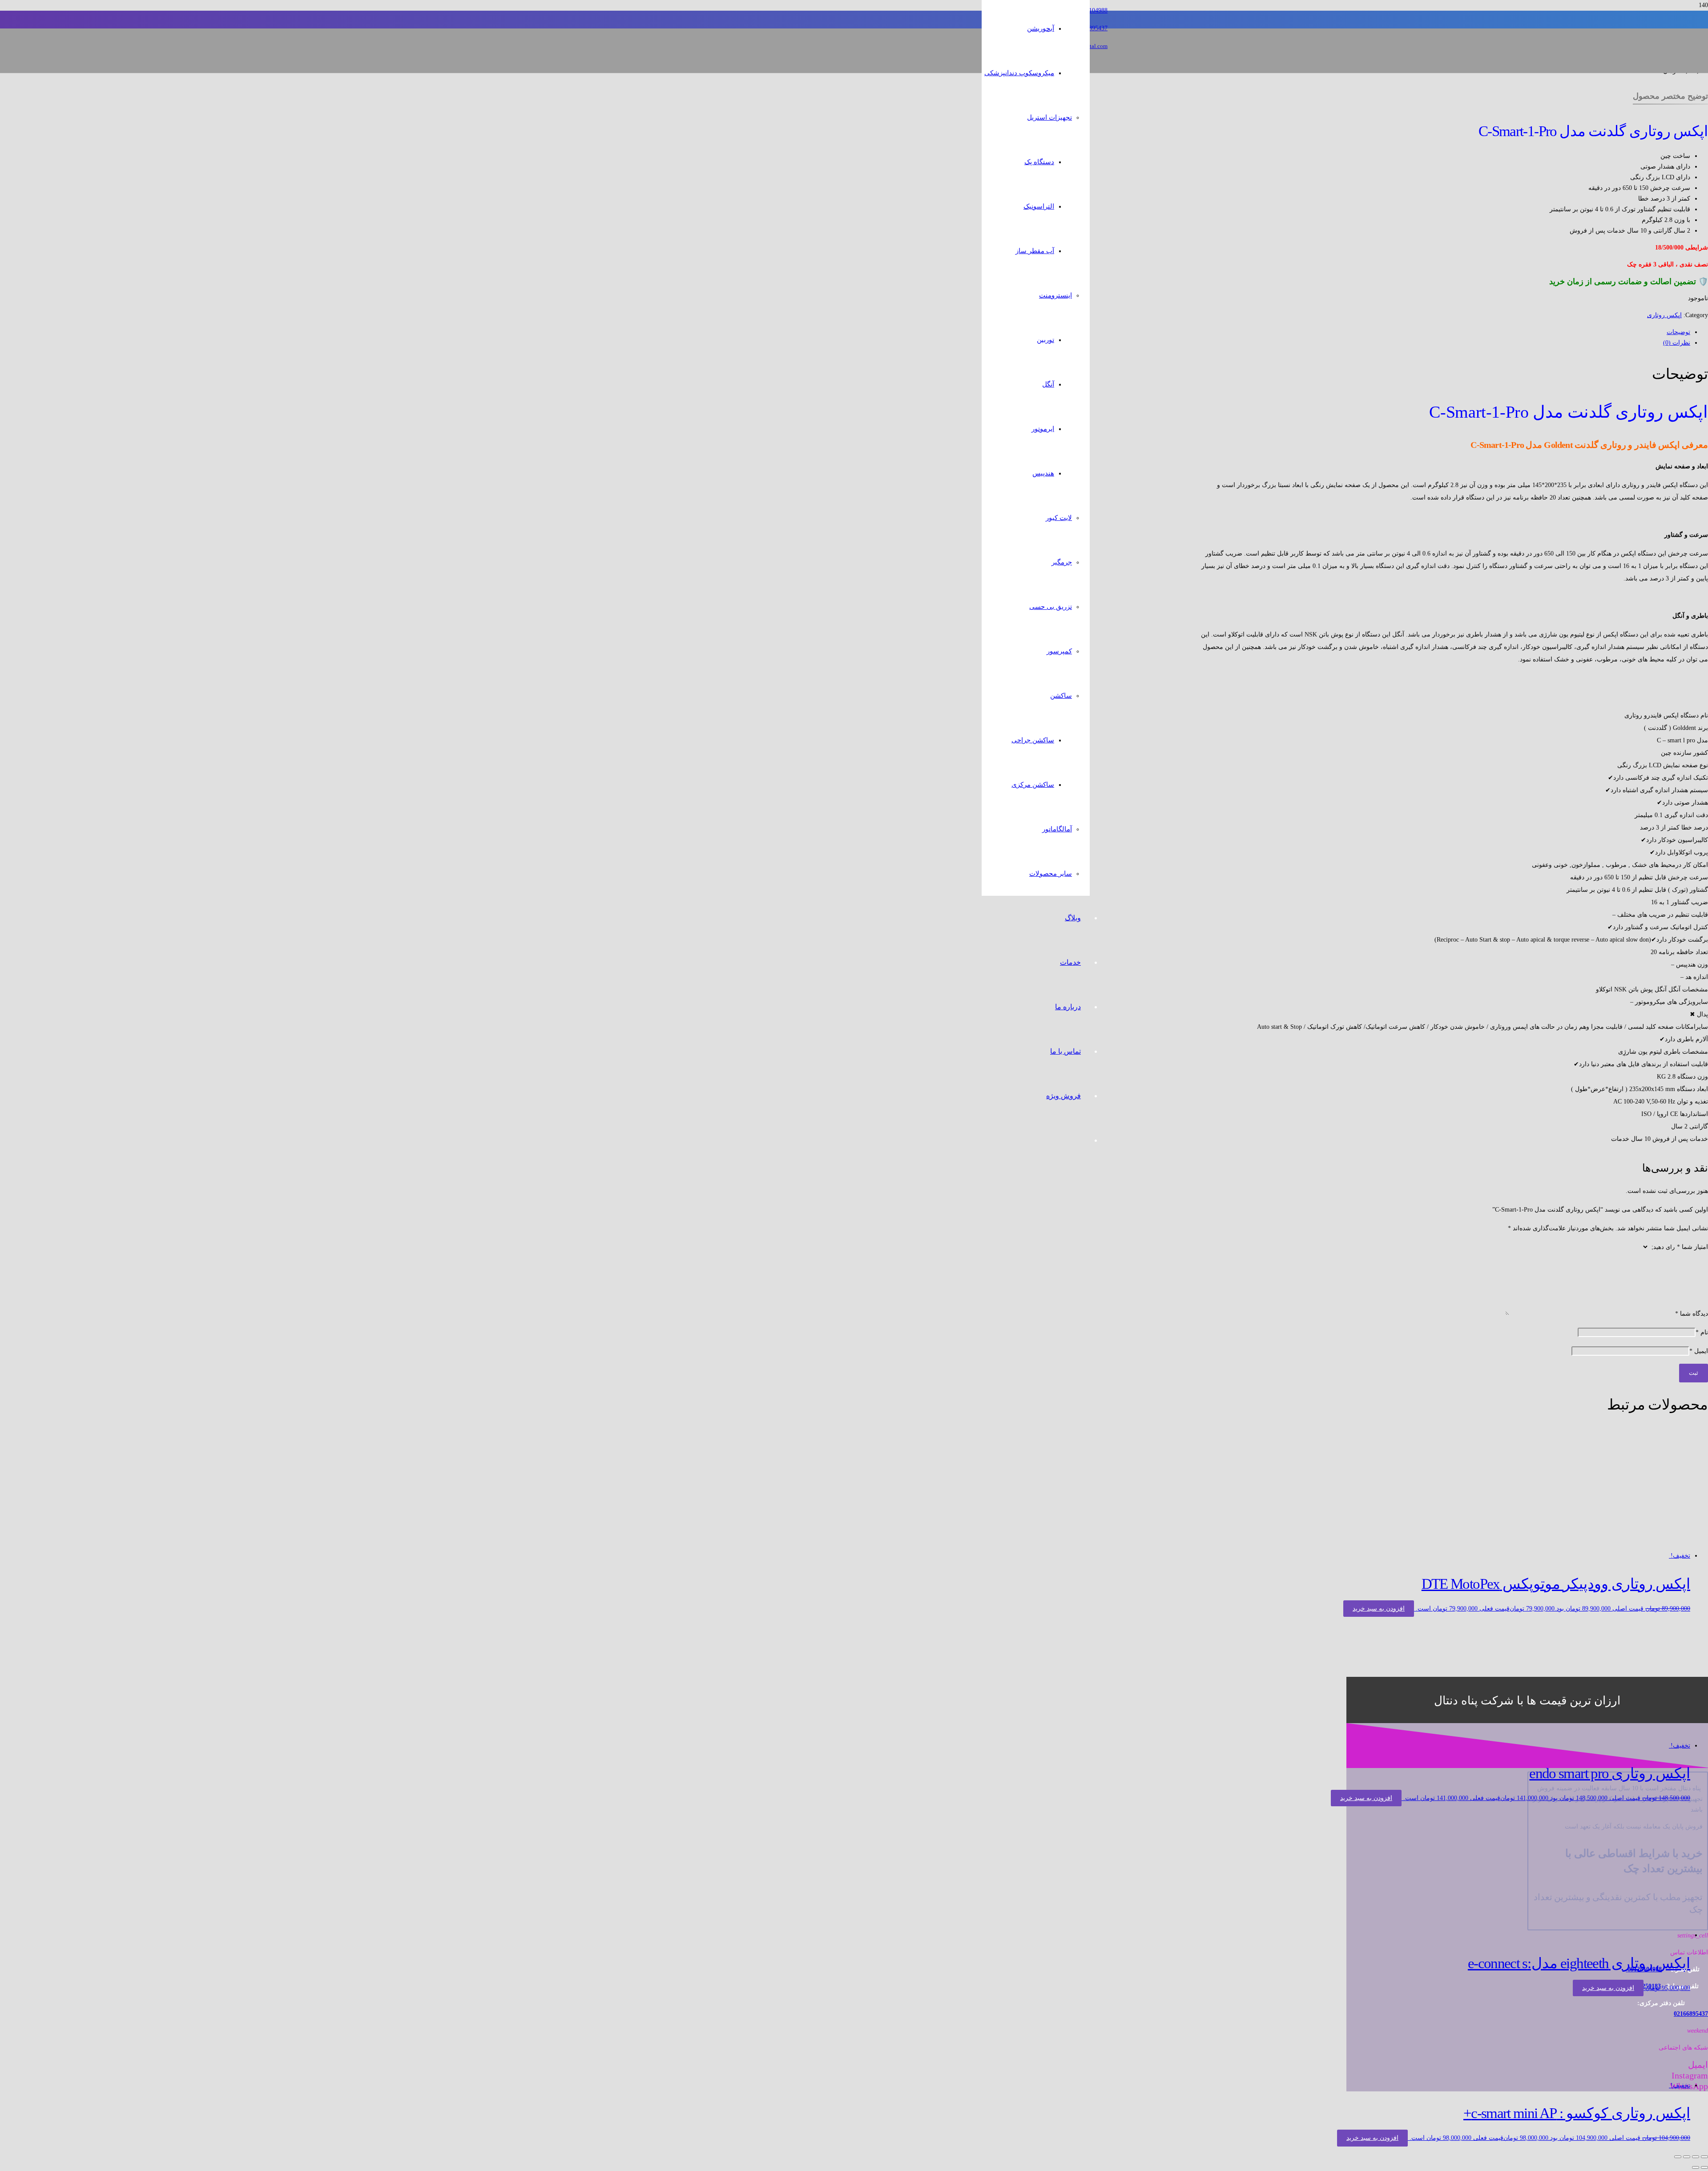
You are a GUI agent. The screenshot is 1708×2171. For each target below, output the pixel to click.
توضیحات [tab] (1678, 332)
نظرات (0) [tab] (1677, 343)
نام (1702, 1332)
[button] (1379, 1609)
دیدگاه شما (1692, 1314)
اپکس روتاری (1664, 315)
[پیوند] (948, 93)
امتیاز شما (1692, 1247)
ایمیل (1699, 1351)
